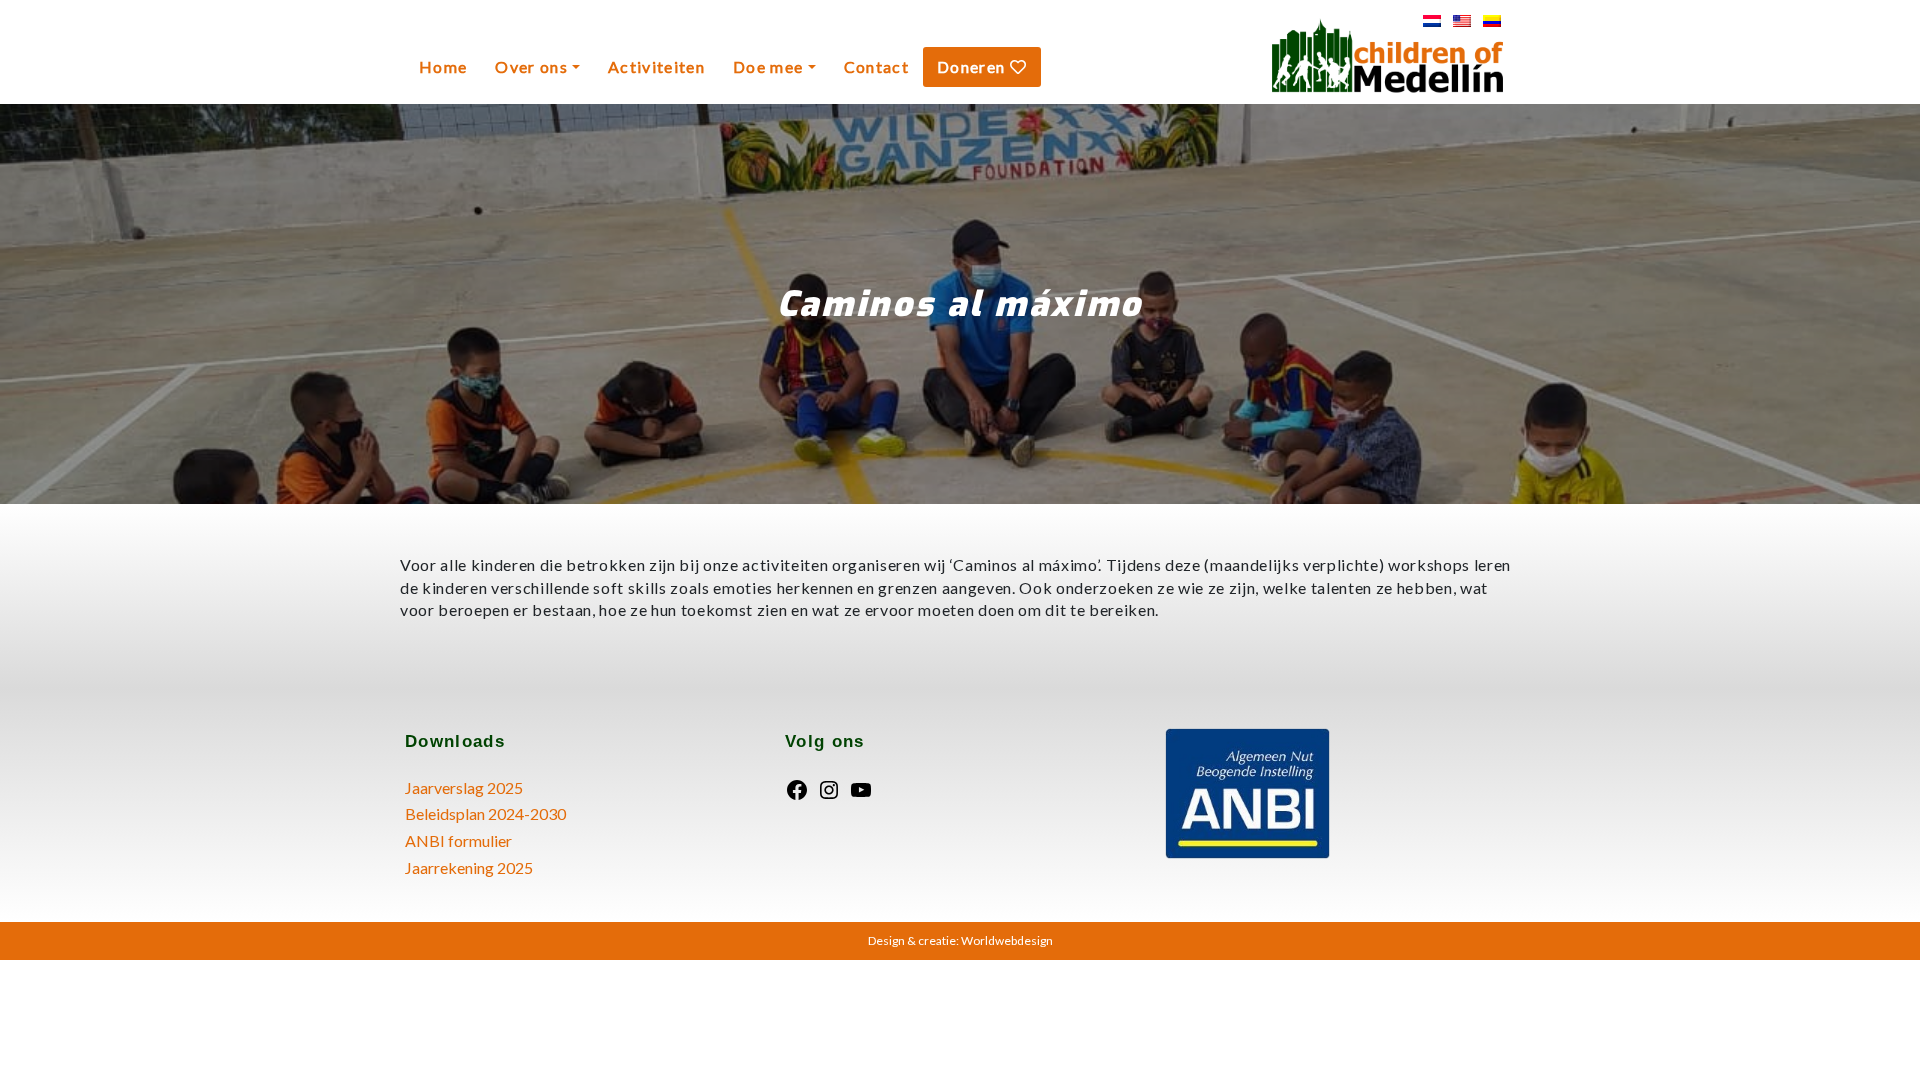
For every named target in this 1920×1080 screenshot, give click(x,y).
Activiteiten (656, 66)
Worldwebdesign (1007, 940)
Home (443, 66)
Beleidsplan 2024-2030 (485, 813)
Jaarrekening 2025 (469, 867)
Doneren (973, 66)
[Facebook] (797, 787)
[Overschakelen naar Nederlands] (1432, 20)
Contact (876, 66)
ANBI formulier (458, 840)
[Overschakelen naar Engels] (1462, 20)
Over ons (531, 66)
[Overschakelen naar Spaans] (1492, 20)
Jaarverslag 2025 (464, 787)
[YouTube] (861, 787)
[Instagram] (829, 787)
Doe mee (768, 66)
